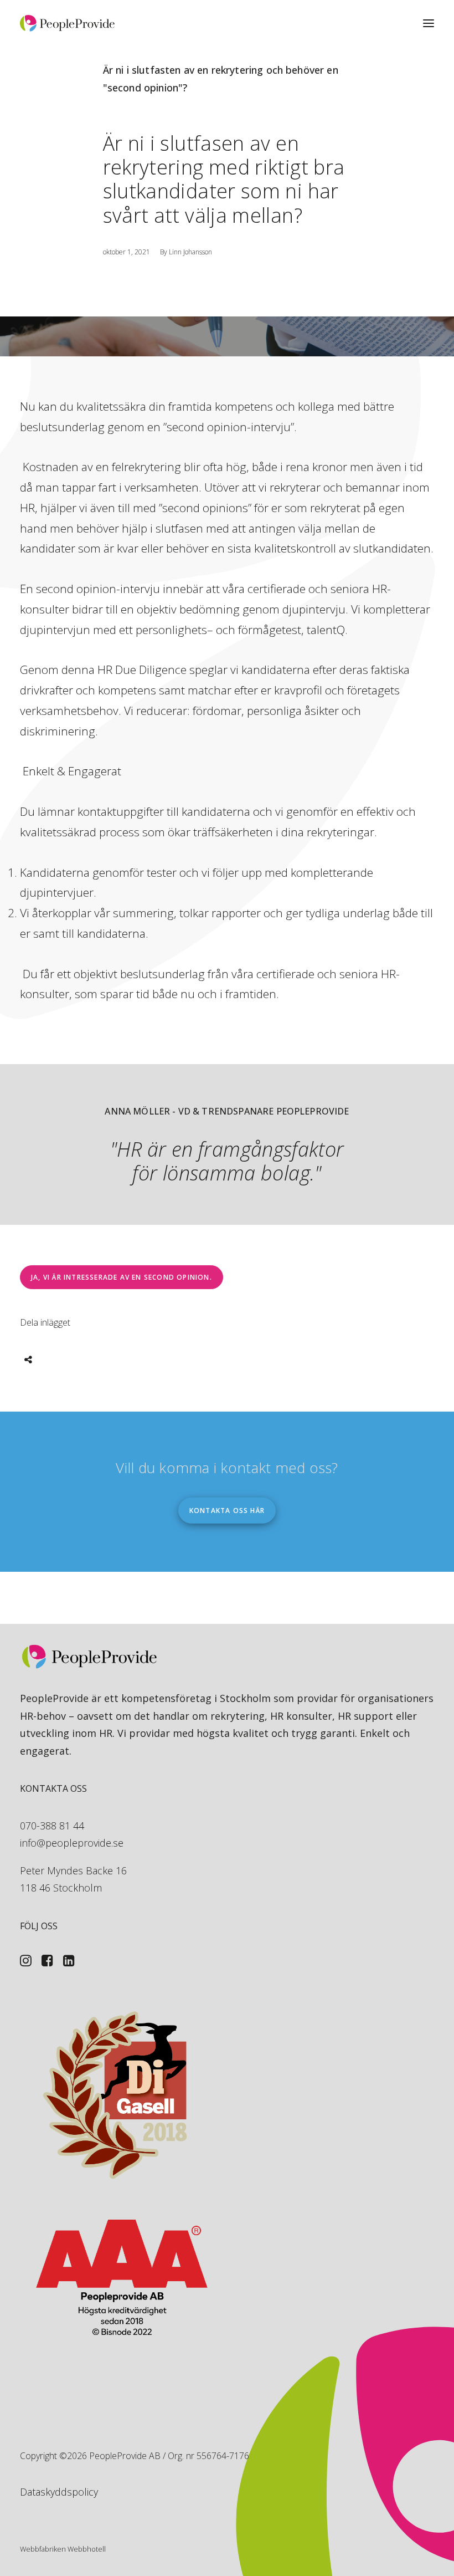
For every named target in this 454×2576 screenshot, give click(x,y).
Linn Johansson (190, 252)
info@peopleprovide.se (72, 1843)
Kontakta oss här (227, 1511)
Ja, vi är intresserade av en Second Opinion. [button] (122, 1277)
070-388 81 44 (52, 1826)
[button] (429, 23)
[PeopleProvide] (67, 23)
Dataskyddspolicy (59, 2492)
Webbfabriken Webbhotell (63, 2549)
